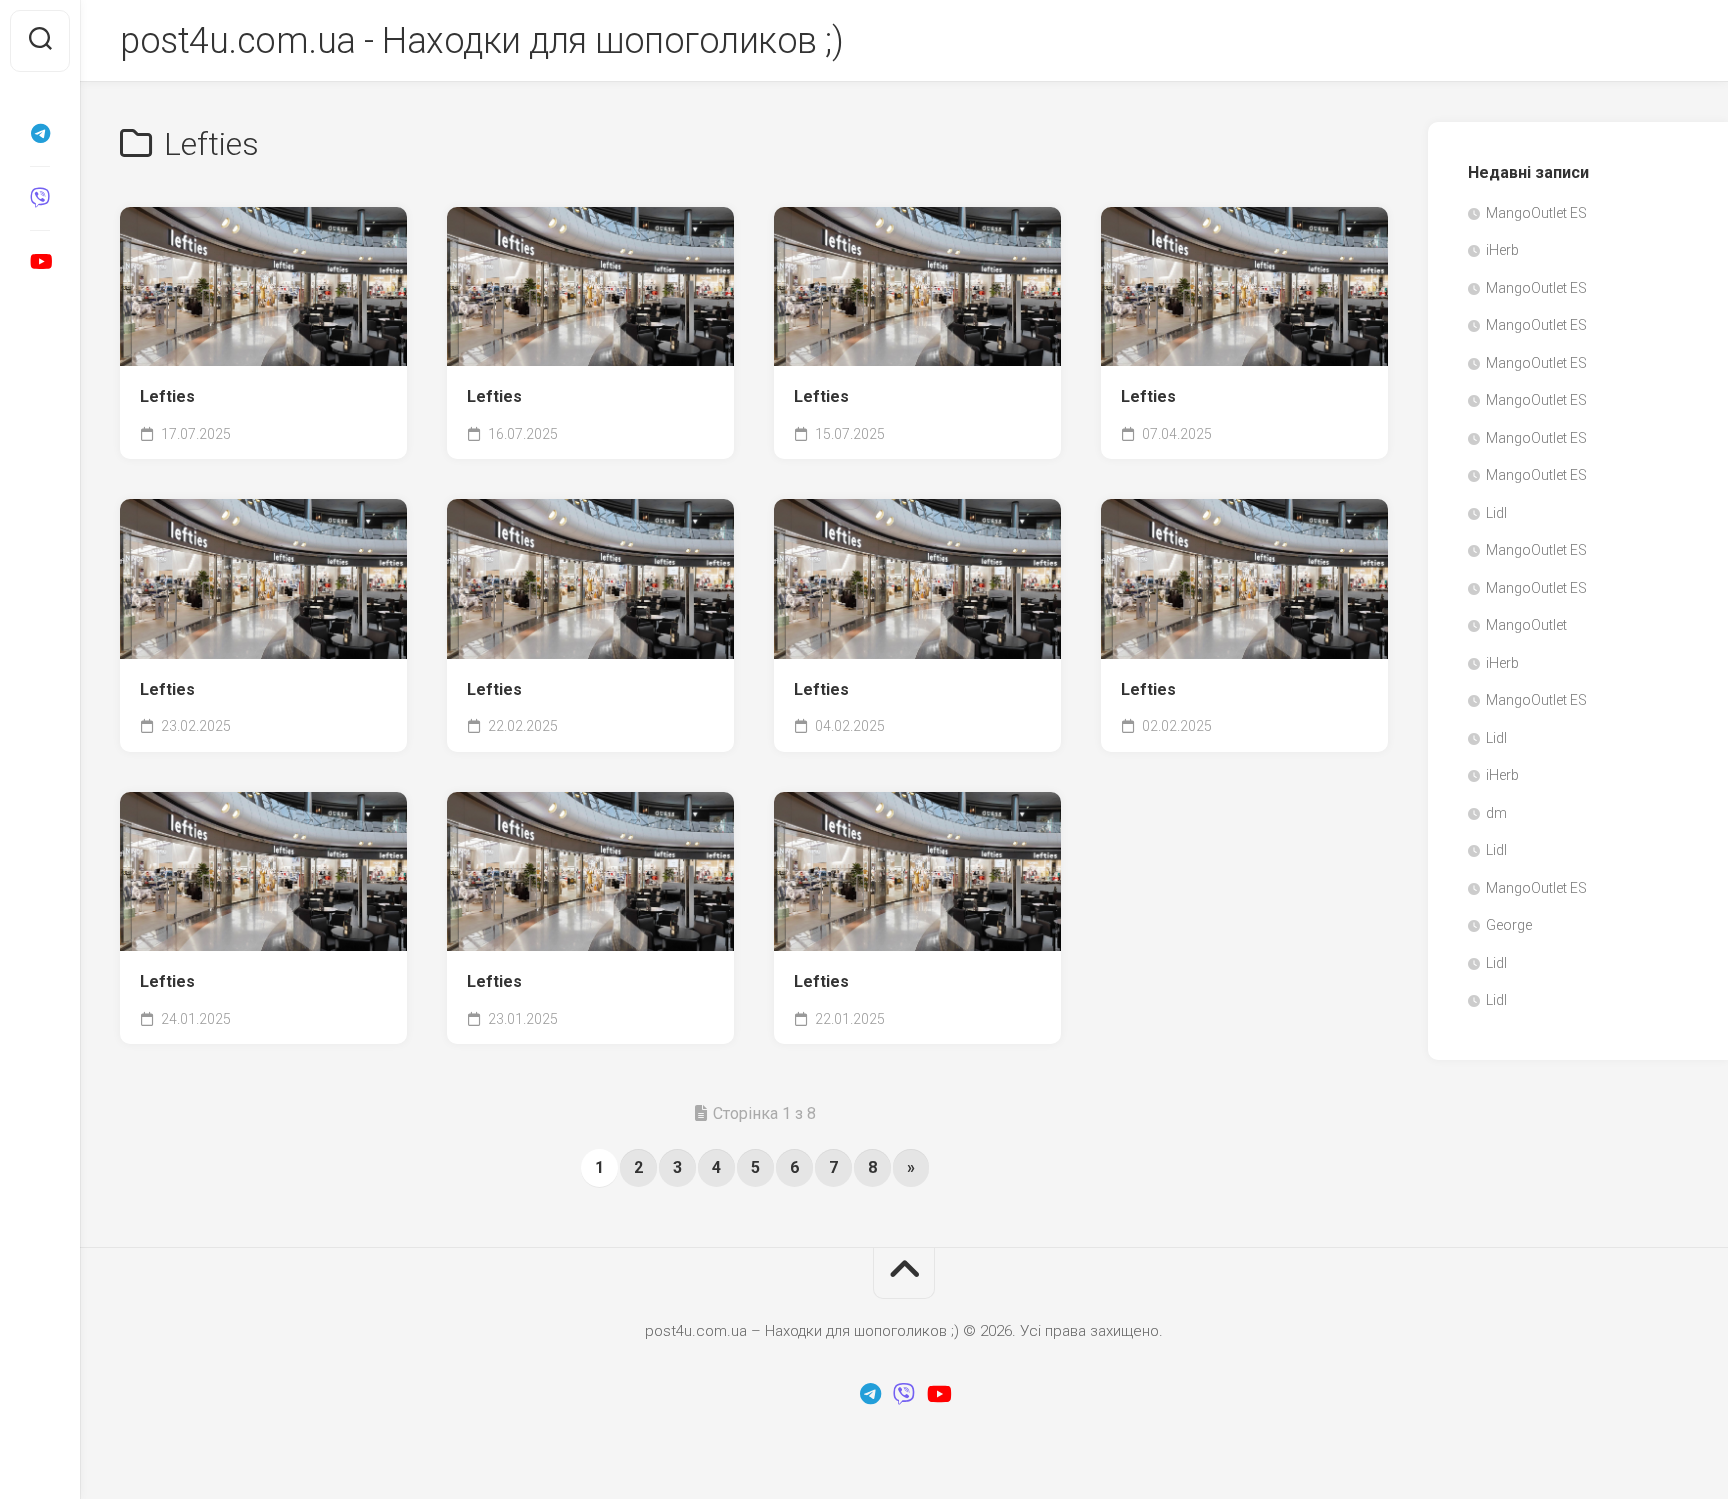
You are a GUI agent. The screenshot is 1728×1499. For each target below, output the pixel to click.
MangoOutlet (1526, 625)
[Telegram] (40, 134)
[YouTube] (40, 262)
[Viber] (40, 198)
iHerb (1502, 250)
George (1509, 925)
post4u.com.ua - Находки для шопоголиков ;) (481, 41)
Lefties (167, 396)
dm (1496, 813)
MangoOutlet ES (1536, 213)
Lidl (1496, 513)
